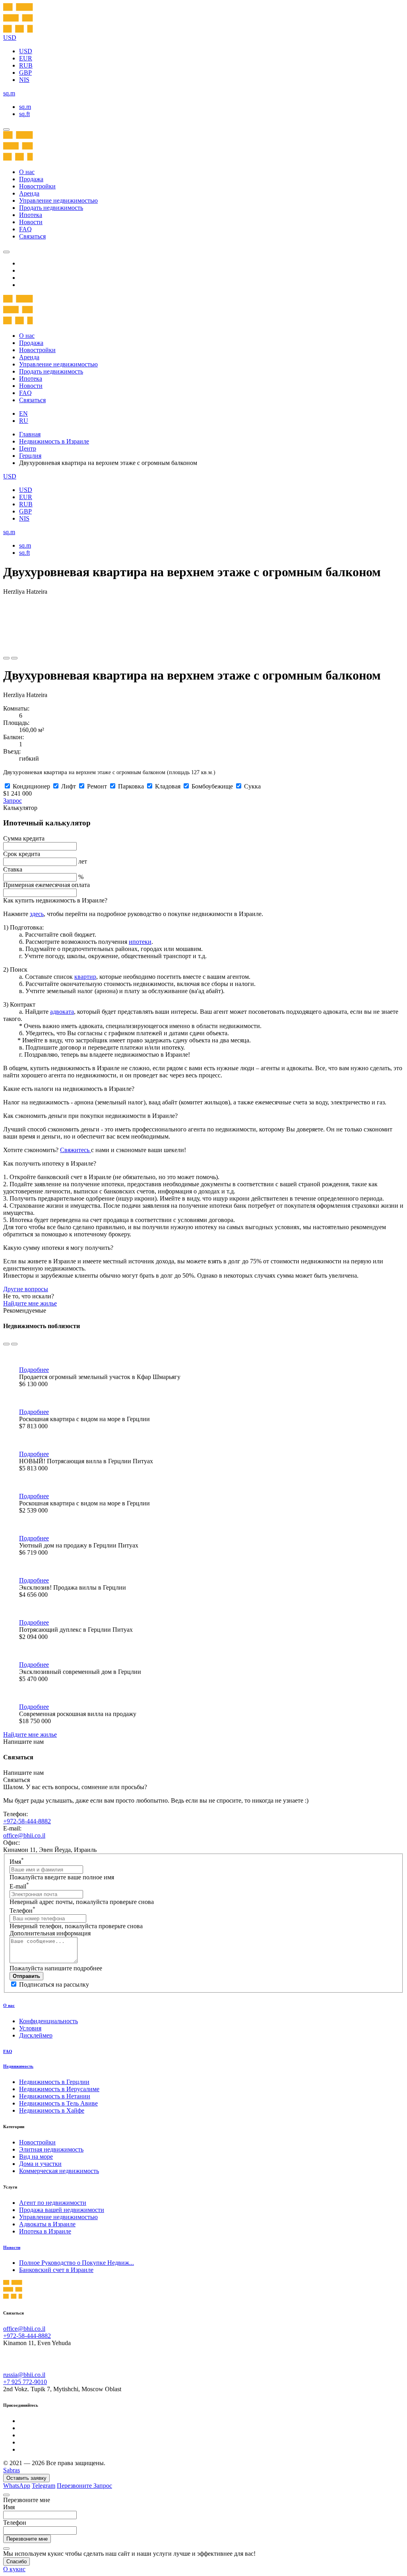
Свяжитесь (76, 1150)
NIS (24, 80)
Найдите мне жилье (30, 1303)
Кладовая (168, 786)
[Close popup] (6, 2495)
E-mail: (12, 1828)
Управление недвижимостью (58, 200)
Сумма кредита (24, 838)
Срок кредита (22, 854)
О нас (27, 172)
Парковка (131, 786)
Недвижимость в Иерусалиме (59, 2089)
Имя (17, 1862)
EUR (26, 58)
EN (23, 414)
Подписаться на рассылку (54, 1984)
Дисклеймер (36, 2035)
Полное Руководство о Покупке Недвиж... (77, 2263)
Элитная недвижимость (51, 2149)
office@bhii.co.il (24, 1835)
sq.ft (24, 114)
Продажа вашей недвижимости (62, 2210)
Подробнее (34, 1370)
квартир (85, 977)
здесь (37, 914)
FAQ (25, 229)
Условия (30, 2028)
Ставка (13, 869)
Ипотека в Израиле (45, 2231)
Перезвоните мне (27, 2539)
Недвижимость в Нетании (55, 2096)
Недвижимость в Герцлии (54, 2082)
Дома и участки (40, 2164)
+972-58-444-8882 (27, 1821)
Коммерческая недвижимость (59, 2171)
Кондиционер (31, 786)
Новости (31, 222)
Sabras (12, 2470)
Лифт (69, 786)
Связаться (32, 236)
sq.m (25, 107)
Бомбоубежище (212, 786)
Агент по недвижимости (53, 2203)
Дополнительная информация (50, 1933)
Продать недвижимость (51, 208)
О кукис (14, 2569)
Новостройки (37, 186)
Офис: (12, 1843)
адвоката (62, 1012)
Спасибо (16, 2561)
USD (26, 51)
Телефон (22, 1911)
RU (24, 421)
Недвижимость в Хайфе (52, 2110)
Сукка (252, 786)
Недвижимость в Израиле (54, 441)
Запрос (13, 801)
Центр (28, 448)
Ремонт (97, 786)
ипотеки (140, 942)
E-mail (19, 1886)
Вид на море (36, 2157)
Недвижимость (18, 2066)
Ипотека (31, 215)
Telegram (44, 2486)
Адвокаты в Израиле (47, 2224)
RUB (26, 65)
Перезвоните (75, 2486)
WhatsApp (17, 2486)
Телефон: (16, 1814)
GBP (25, 73)
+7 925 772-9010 (25, 2382)
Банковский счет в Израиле (56, 2270)
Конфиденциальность (48, 2021)
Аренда (29, 193)
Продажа (31, 179)
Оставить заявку (26, 2478)
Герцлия (30, 456)
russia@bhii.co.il (24, 2375)
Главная (30, 434)
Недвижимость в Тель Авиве (58, 2103)
